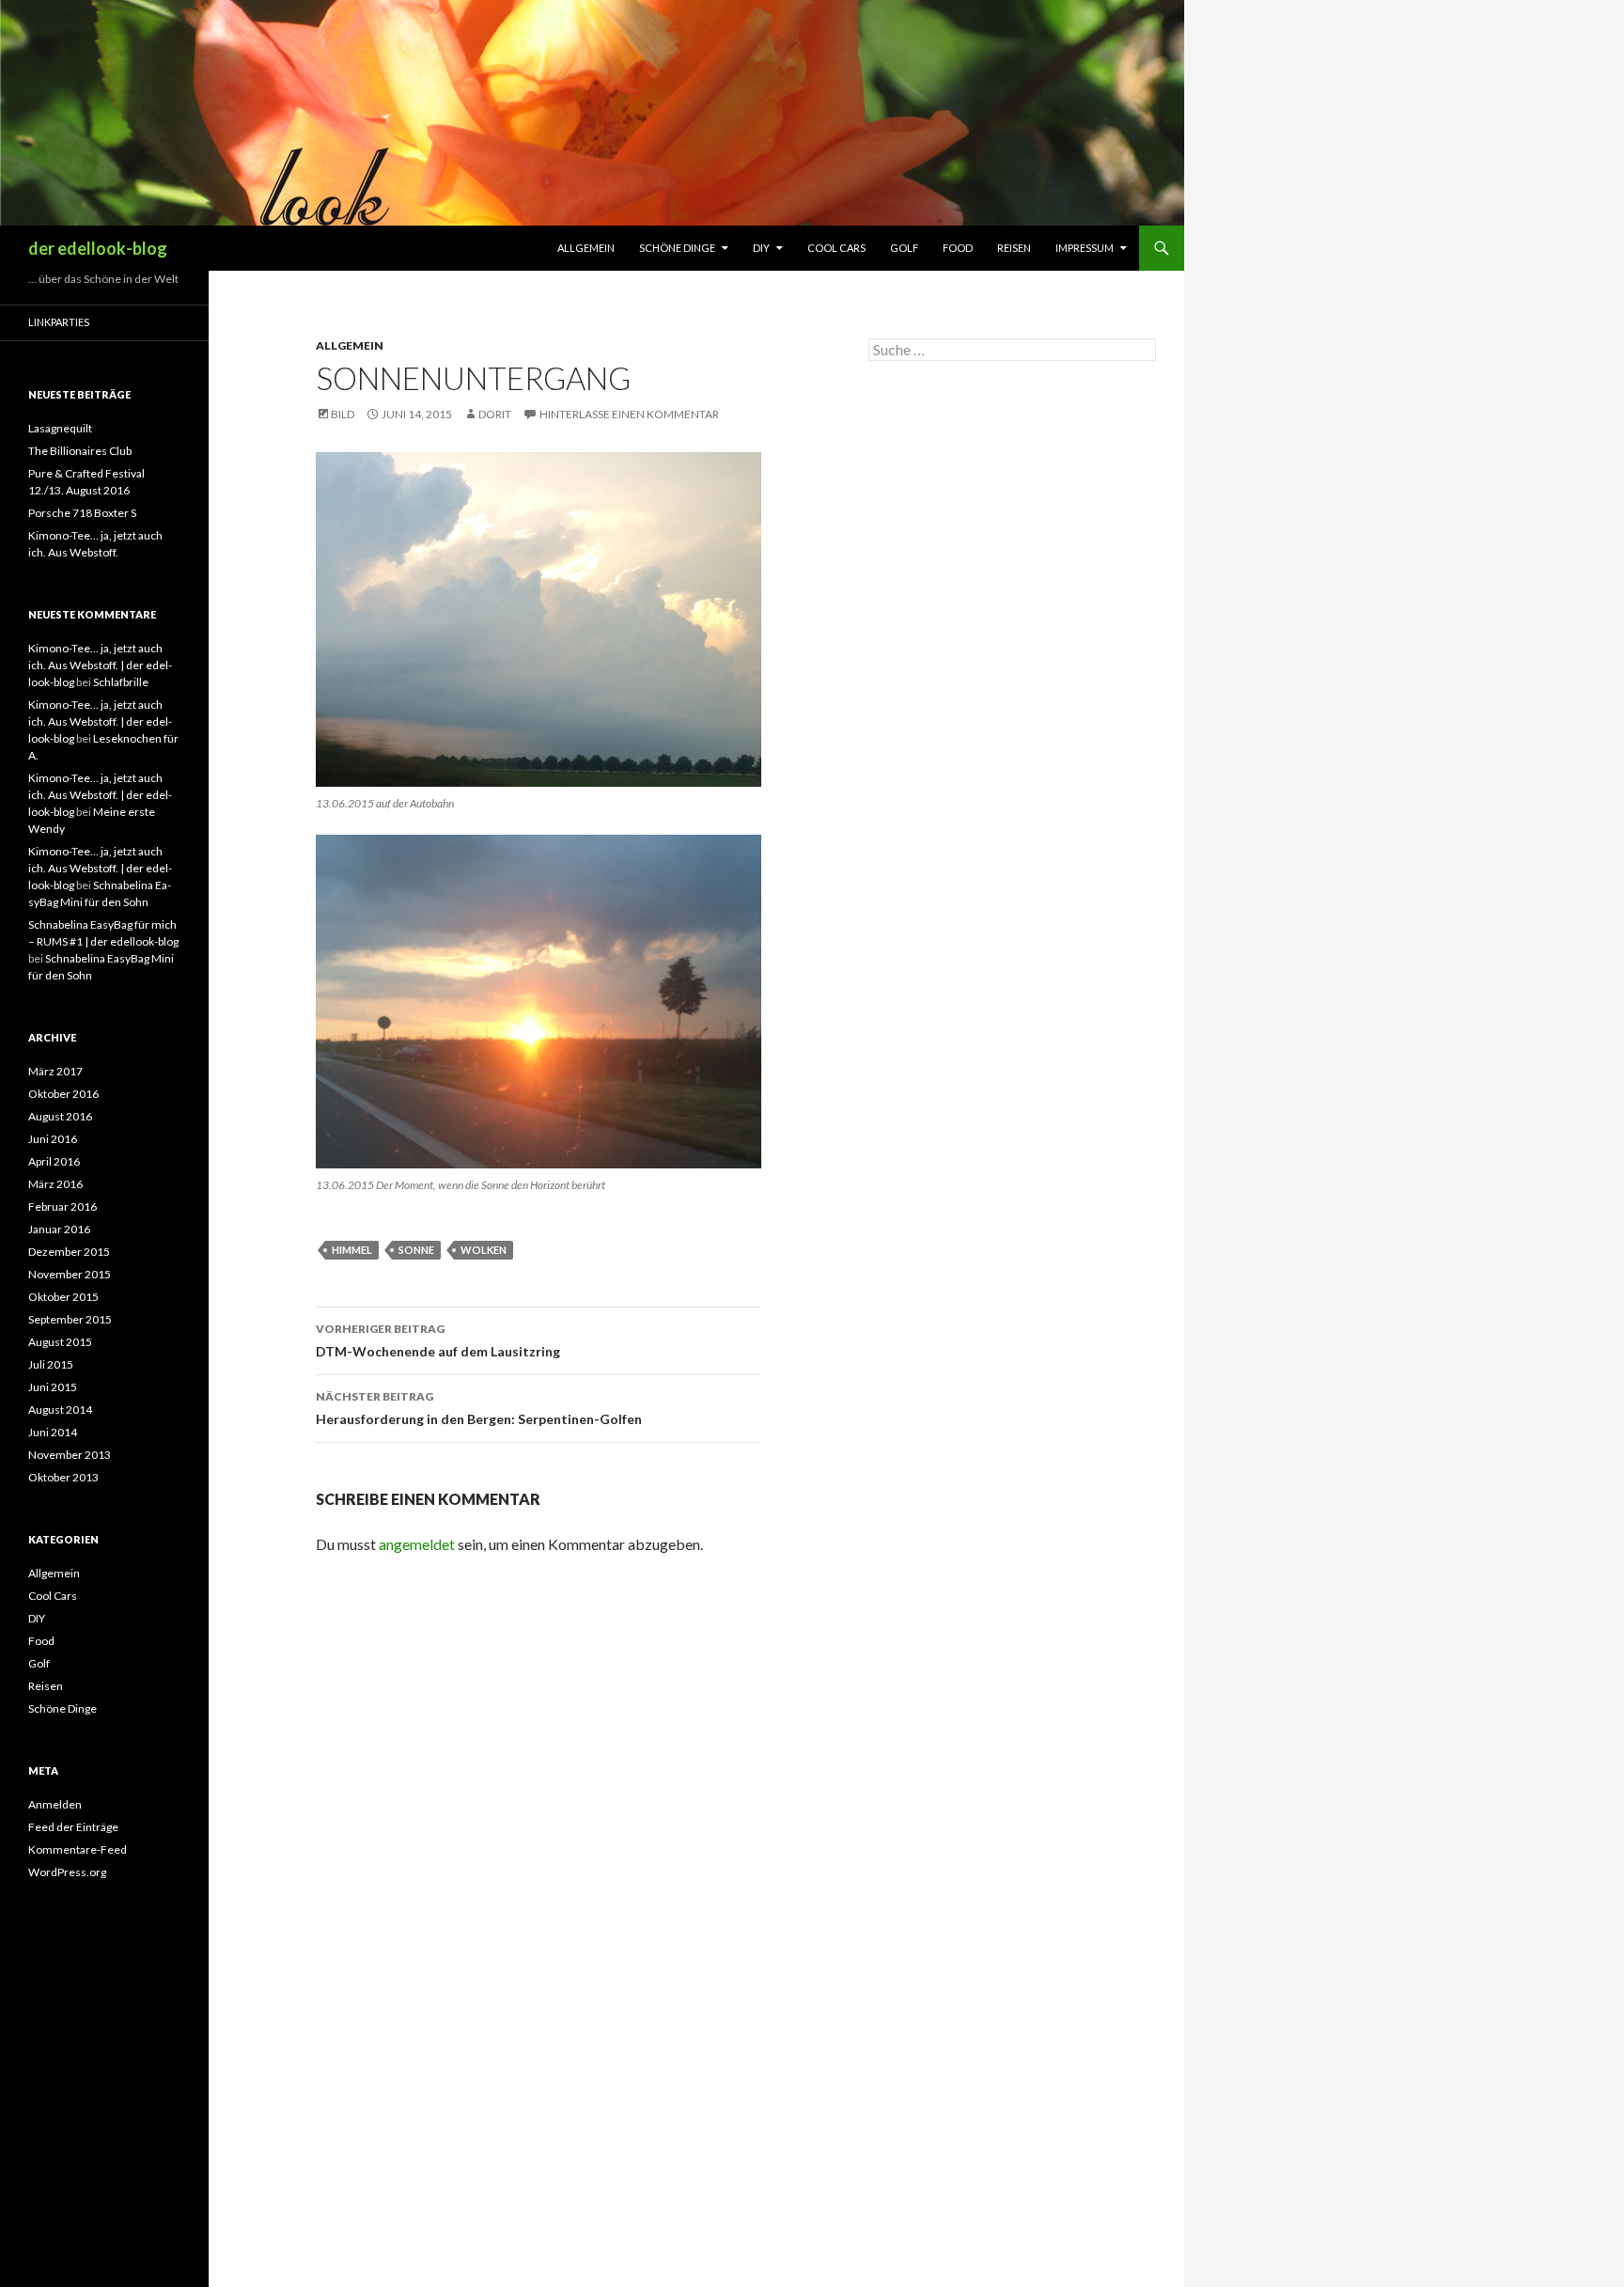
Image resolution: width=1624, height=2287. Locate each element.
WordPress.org (67, 1872)
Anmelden (55, 1804)
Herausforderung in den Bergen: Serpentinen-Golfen (479, 1408)
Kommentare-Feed (78, 1849)
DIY (761, 248)
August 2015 (60, 1342)
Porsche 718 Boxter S (82, 513)
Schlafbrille (121, 682)
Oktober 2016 (63, 1094)
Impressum (1085, 248)
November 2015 (70, 1274)
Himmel (352, 1250)
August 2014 (60, 1410)
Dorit (495, 414)
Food (958, 248)
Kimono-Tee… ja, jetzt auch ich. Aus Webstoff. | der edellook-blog (100, 665)
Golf (904, 248)
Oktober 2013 (63, 1477)
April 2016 (54, 1161)
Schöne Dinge (677, 248)
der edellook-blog (98, 248)
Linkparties (59, 322)
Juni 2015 (53, 1387)
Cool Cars (836, 248)
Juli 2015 (51, 1364)
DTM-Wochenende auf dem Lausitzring (438, 1340)
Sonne (416, 1250)
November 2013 (70, 1455)
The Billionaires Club (80, 451)
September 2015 (70, 1319)
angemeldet (417, 1544)
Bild (343, 414)
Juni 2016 (53, 1139)
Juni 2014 (53, 1432)
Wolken (484, 1250)
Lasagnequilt (60, 428)
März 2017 (55, 1071)
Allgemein (586, 248)
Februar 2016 (62, 1206)
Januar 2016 (59, 1229)
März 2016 (55, 1184)
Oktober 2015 (63, 1297)
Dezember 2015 (69, 1252)
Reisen (1014, 248)
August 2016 (60, 1116)
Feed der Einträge (73, 1827)
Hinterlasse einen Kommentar (629, 414)
